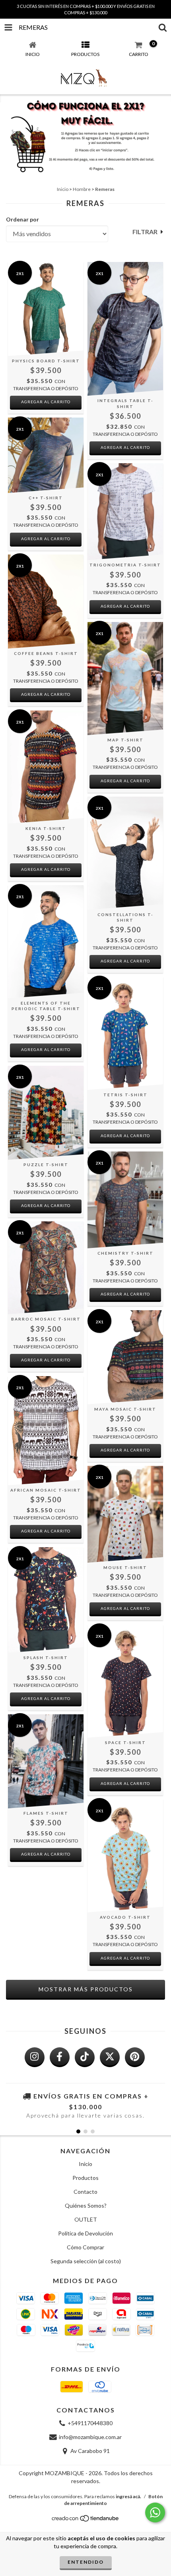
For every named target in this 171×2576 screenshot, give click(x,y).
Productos (85, 2178)
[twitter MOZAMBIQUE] (110, 2057)
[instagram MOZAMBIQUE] (35, 2057)
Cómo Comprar (85, 2247)
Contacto (85, 2192)
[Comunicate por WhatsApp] (155, 2512)
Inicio (63, 189)
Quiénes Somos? (86, 2205)
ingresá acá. (128, 2496)
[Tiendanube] (86, 2521)
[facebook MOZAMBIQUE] (60, 2057)
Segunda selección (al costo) (86, 2261)
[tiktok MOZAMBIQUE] (85, 2057)
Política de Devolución (85, 2233)
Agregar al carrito (46, 402)
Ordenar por (22, 219)
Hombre (82, 189)
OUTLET (86, 2219)
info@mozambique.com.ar (90, 2437)
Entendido (86, 2562)
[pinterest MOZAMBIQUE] (135, 2057)
